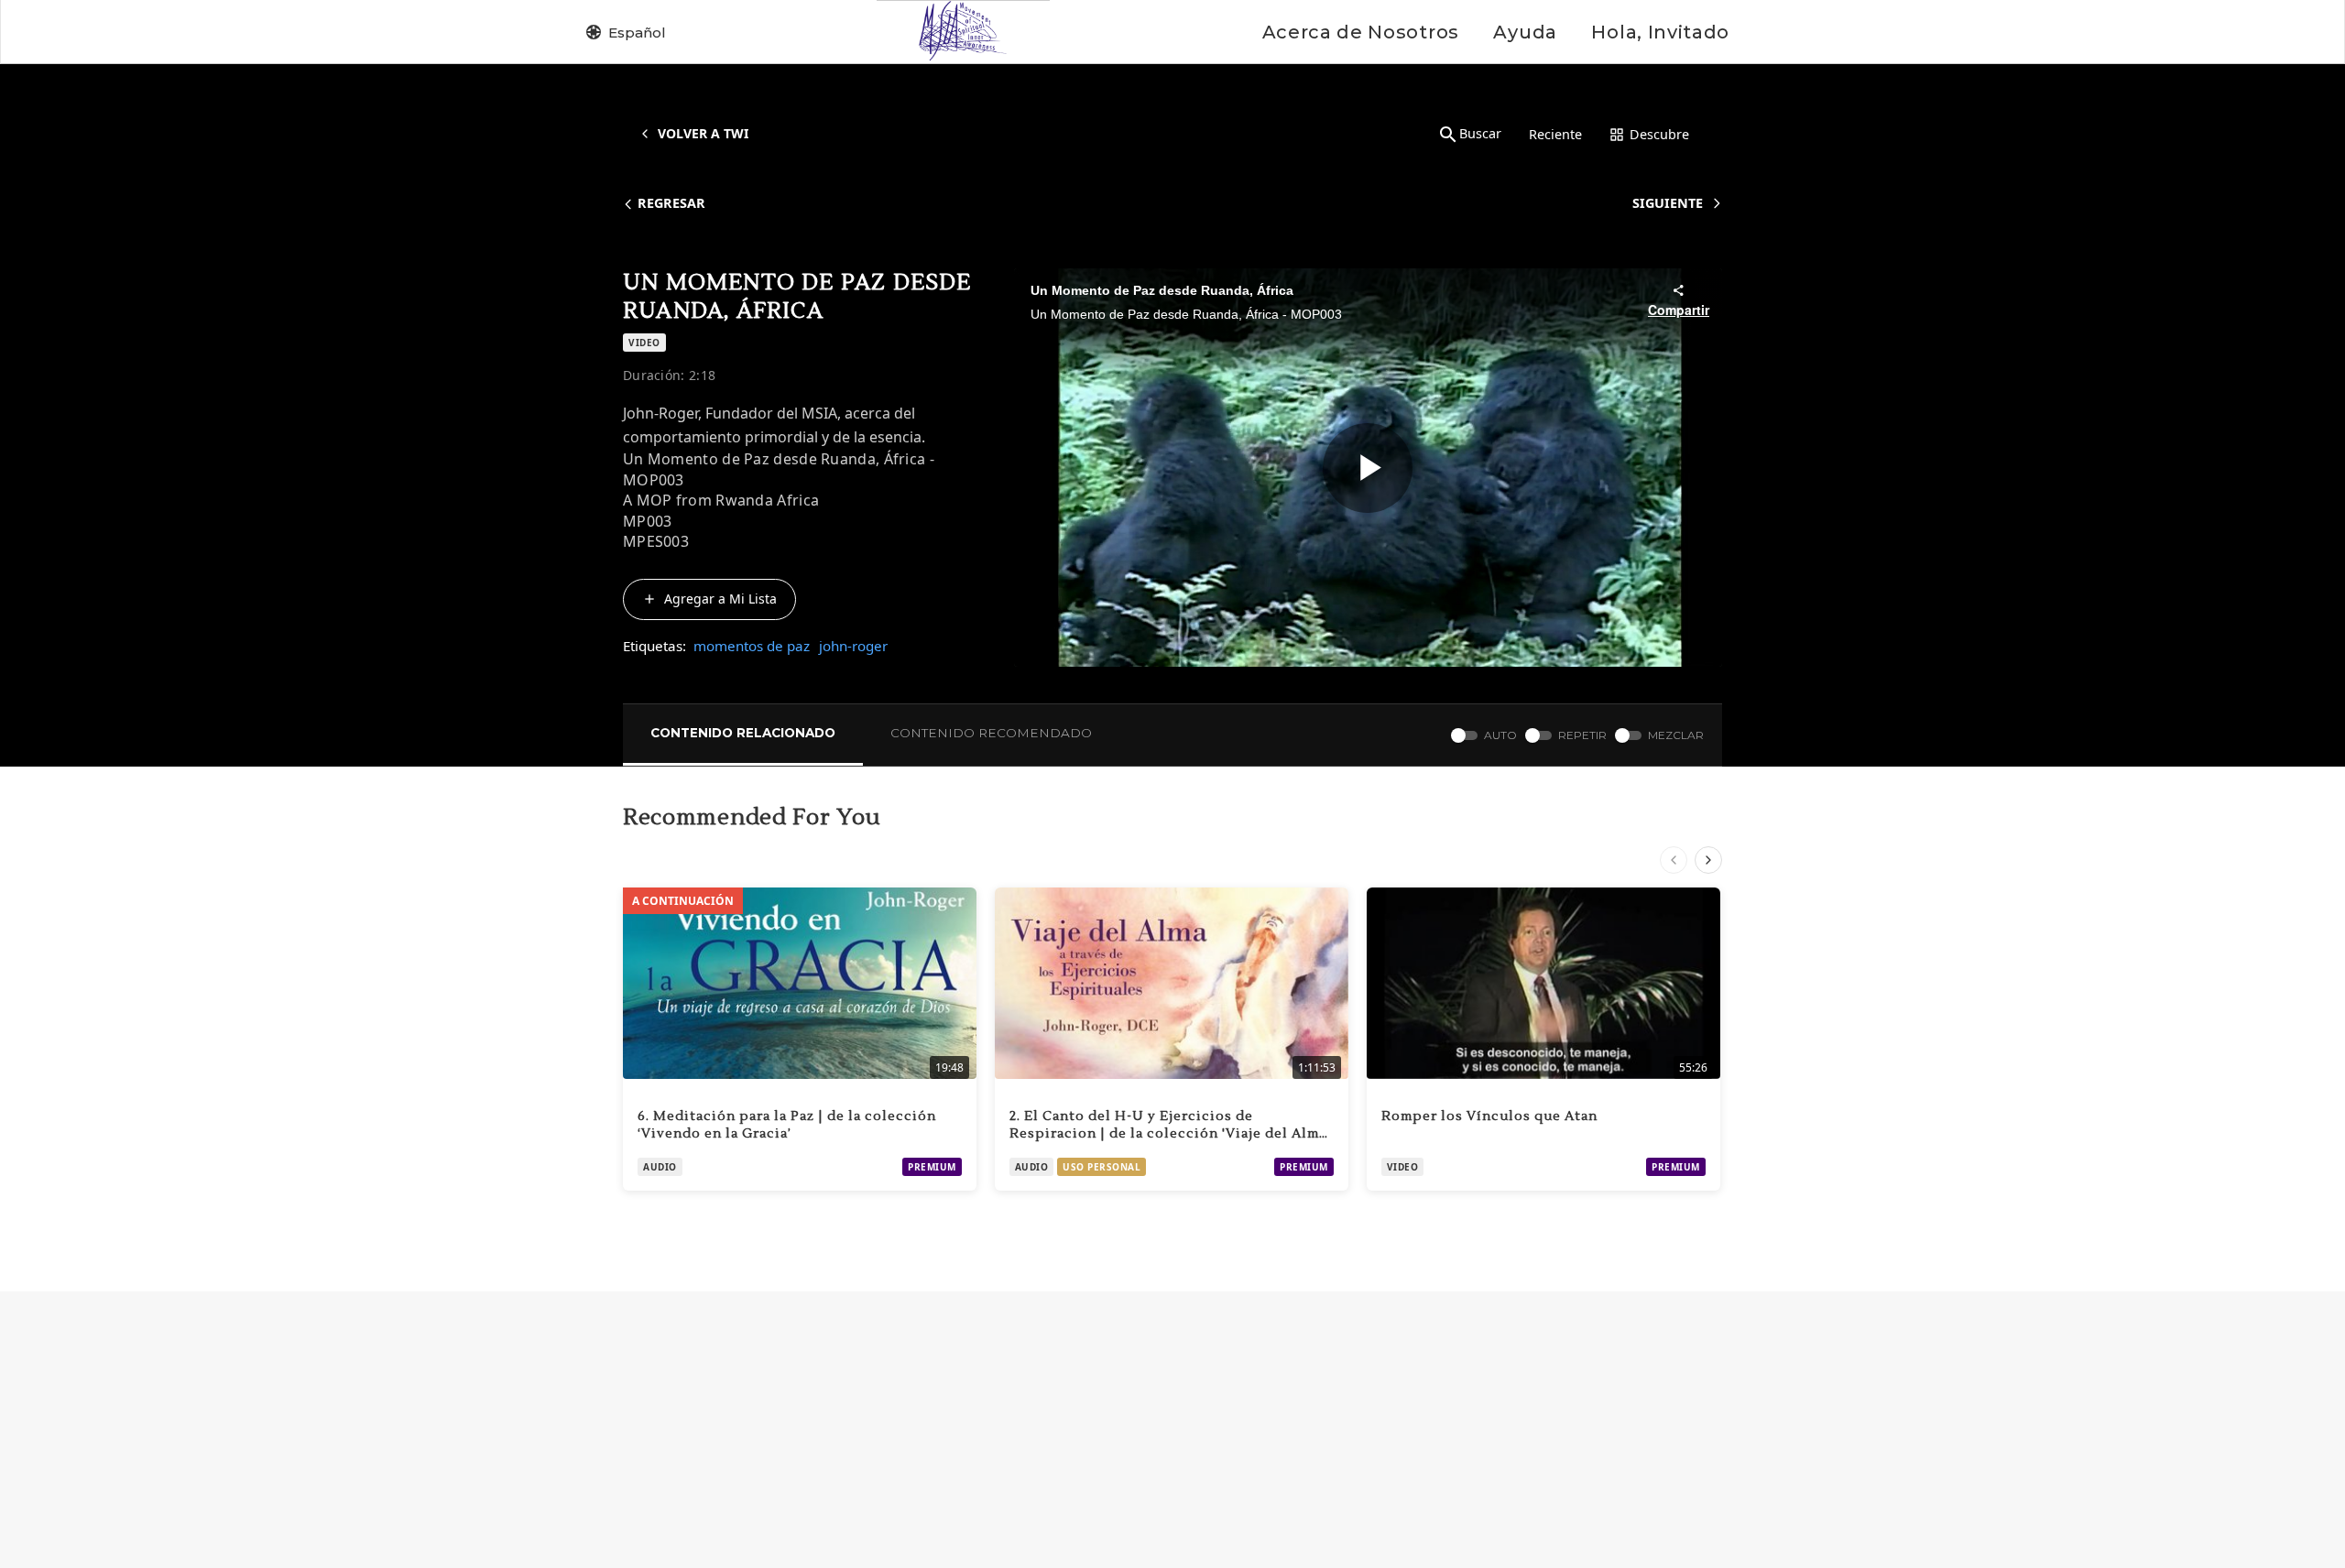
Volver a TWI (703, 133)
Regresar (671, 203)
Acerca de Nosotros (1361, 32)
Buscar (1480, 133)
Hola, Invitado (1660, 32)
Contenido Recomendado (991, 733)
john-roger (853, 646)
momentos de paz (752, 646)
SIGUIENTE (1668, 203)
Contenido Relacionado (743, 733)
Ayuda (1525, 32)
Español (637, 33)
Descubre (1659, 134)
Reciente (1555, 134)
